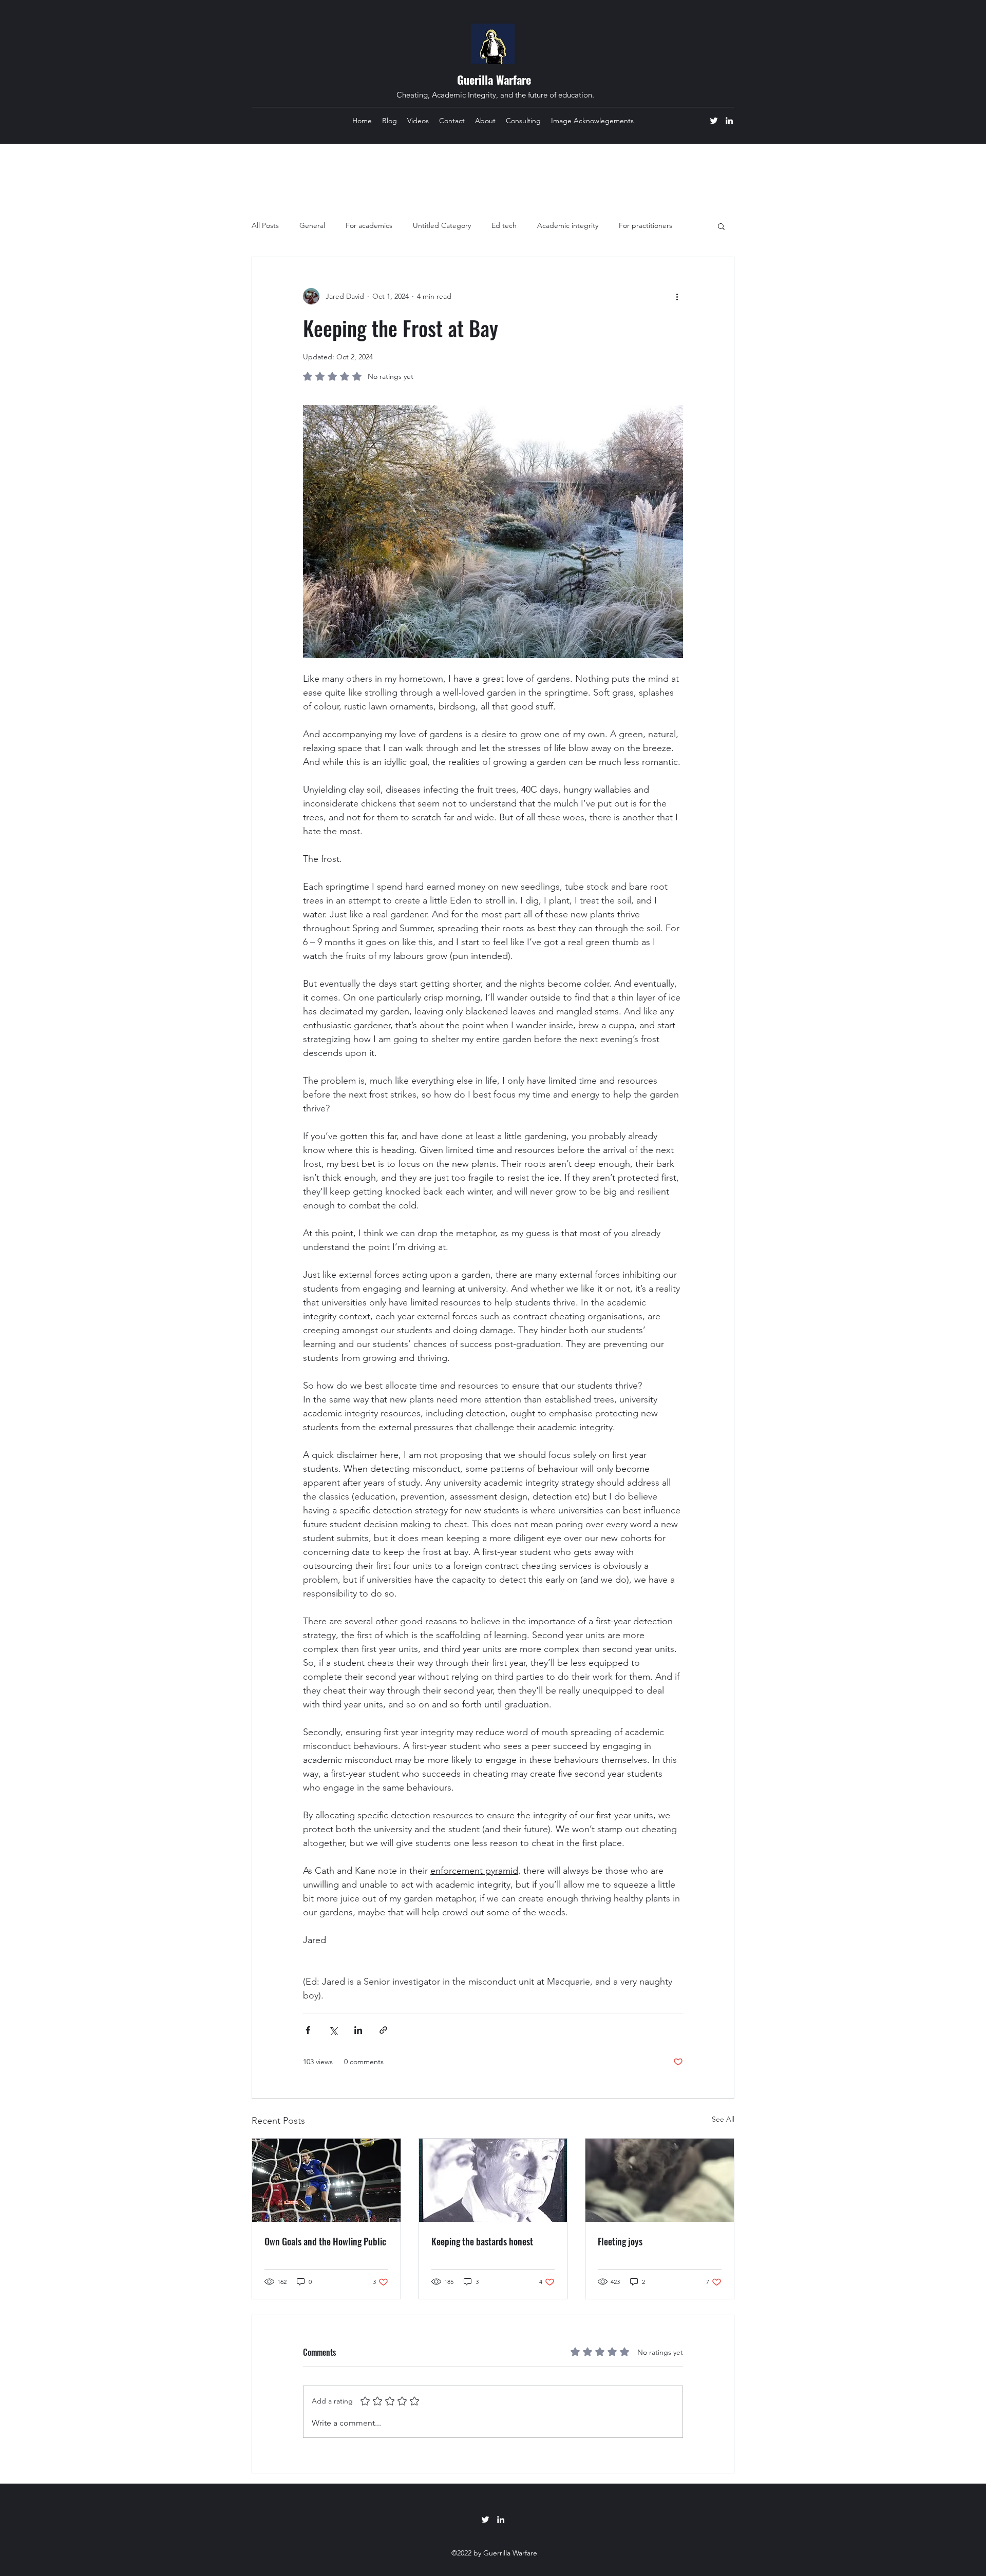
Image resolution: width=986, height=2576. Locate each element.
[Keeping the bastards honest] (493, 2180)
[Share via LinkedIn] (358, 2030)
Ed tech (504, 225)
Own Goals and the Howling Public (325, 2241)
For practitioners (646, 225)
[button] (721, 226)
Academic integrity (568, 225)
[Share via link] (383, 2030)
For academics (369, 225)
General (312, 225)
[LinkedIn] (729, 121)
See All (723, 2119)
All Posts (265, 225)
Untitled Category (442, 225)
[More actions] (677, 296)
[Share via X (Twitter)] (333, 2030)
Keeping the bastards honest (482, 2241)
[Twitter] (714, 121)
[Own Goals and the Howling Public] (326, 2180)
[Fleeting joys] (660, 2180)
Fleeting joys (620, 2241)
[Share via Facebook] (308, 2030)
